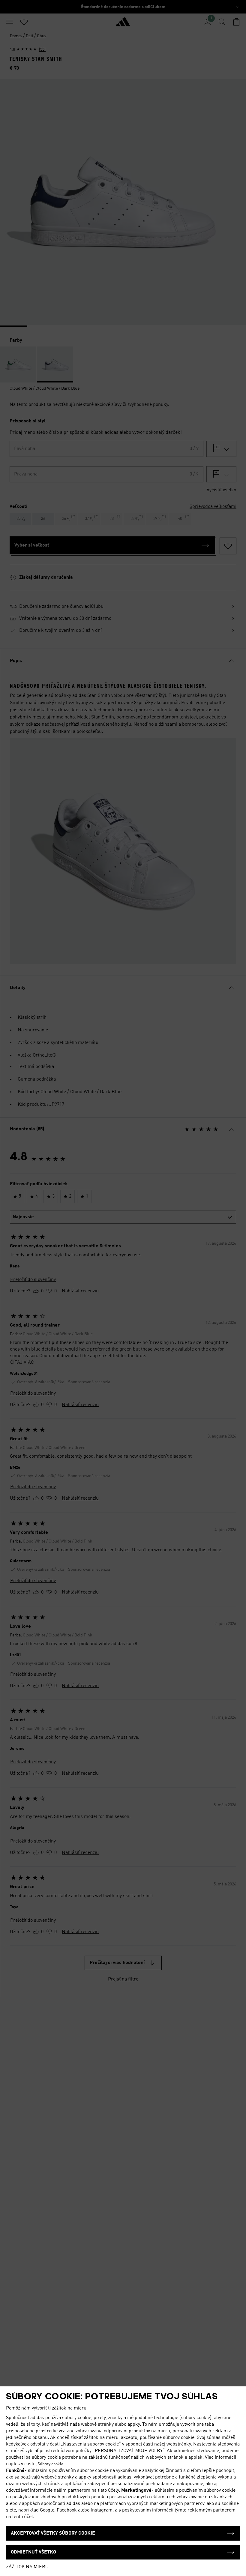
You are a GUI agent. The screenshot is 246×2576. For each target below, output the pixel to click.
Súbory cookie (50, 2464)
